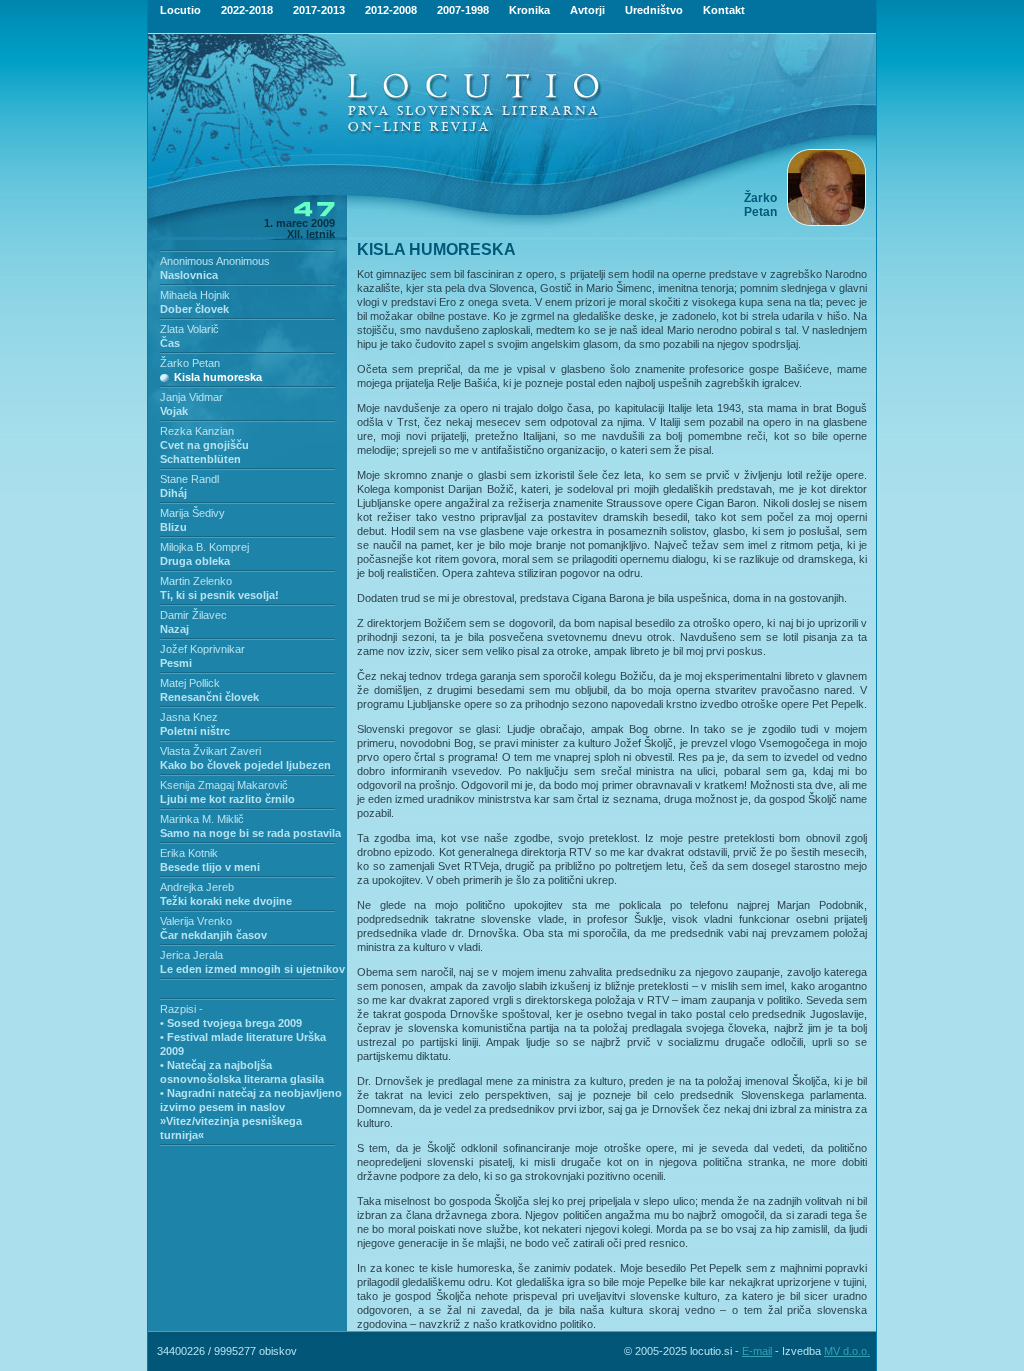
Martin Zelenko (196, 581)
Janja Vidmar (191, 397)
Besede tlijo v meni (210, 867)
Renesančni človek (209, 697)
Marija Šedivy (192, 513)
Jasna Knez (189, 717)
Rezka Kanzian (197, 431)
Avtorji (587, 10)
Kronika (529, 10)
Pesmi (176, 663)
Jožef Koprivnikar (202, 649)
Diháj (173, 493)
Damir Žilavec (193, 615)
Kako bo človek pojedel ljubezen (245, 765)
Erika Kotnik (189, 853)
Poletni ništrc (195, 731)
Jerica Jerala (191, 955)
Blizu (173, 527)
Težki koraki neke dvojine (226, 901)
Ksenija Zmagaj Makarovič (224, 785)
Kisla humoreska (218, 377)
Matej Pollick (190, 683)
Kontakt (724, 10)
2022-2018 (247, 10)
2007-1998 (463, 10)
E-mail (757, 1351)
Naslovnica (189, 275)
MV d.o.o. (847, 1351)
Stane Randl (189, 479)
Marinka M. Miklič (202, 819)
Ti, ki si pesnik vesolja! (219, 595)
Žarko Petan (190, 363)
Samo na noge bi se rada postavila (250, 833)
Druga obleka (195, 561)
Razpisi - (181, 1009)
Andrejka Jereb (197, 887)
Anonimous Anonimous (215, 261)
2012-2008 (391, 10)
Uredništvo (654, 10)
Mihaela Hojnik (195, 295)
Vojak (174, 411)
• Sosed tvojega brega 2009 (231, 1023)
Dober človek (194, 309)
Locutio (180, 10)
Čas (170, 343)
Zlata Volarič (189, 329)
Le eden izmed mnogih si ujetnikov (252, 969)
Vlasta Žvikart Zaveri (210, 751)
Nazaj (174, 629)
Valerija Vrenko (196, 921)
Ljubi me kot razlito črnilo (227, 799)
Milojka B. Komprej (204, 547)
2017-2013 (319, 10)
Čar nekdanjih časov (213, 935)
